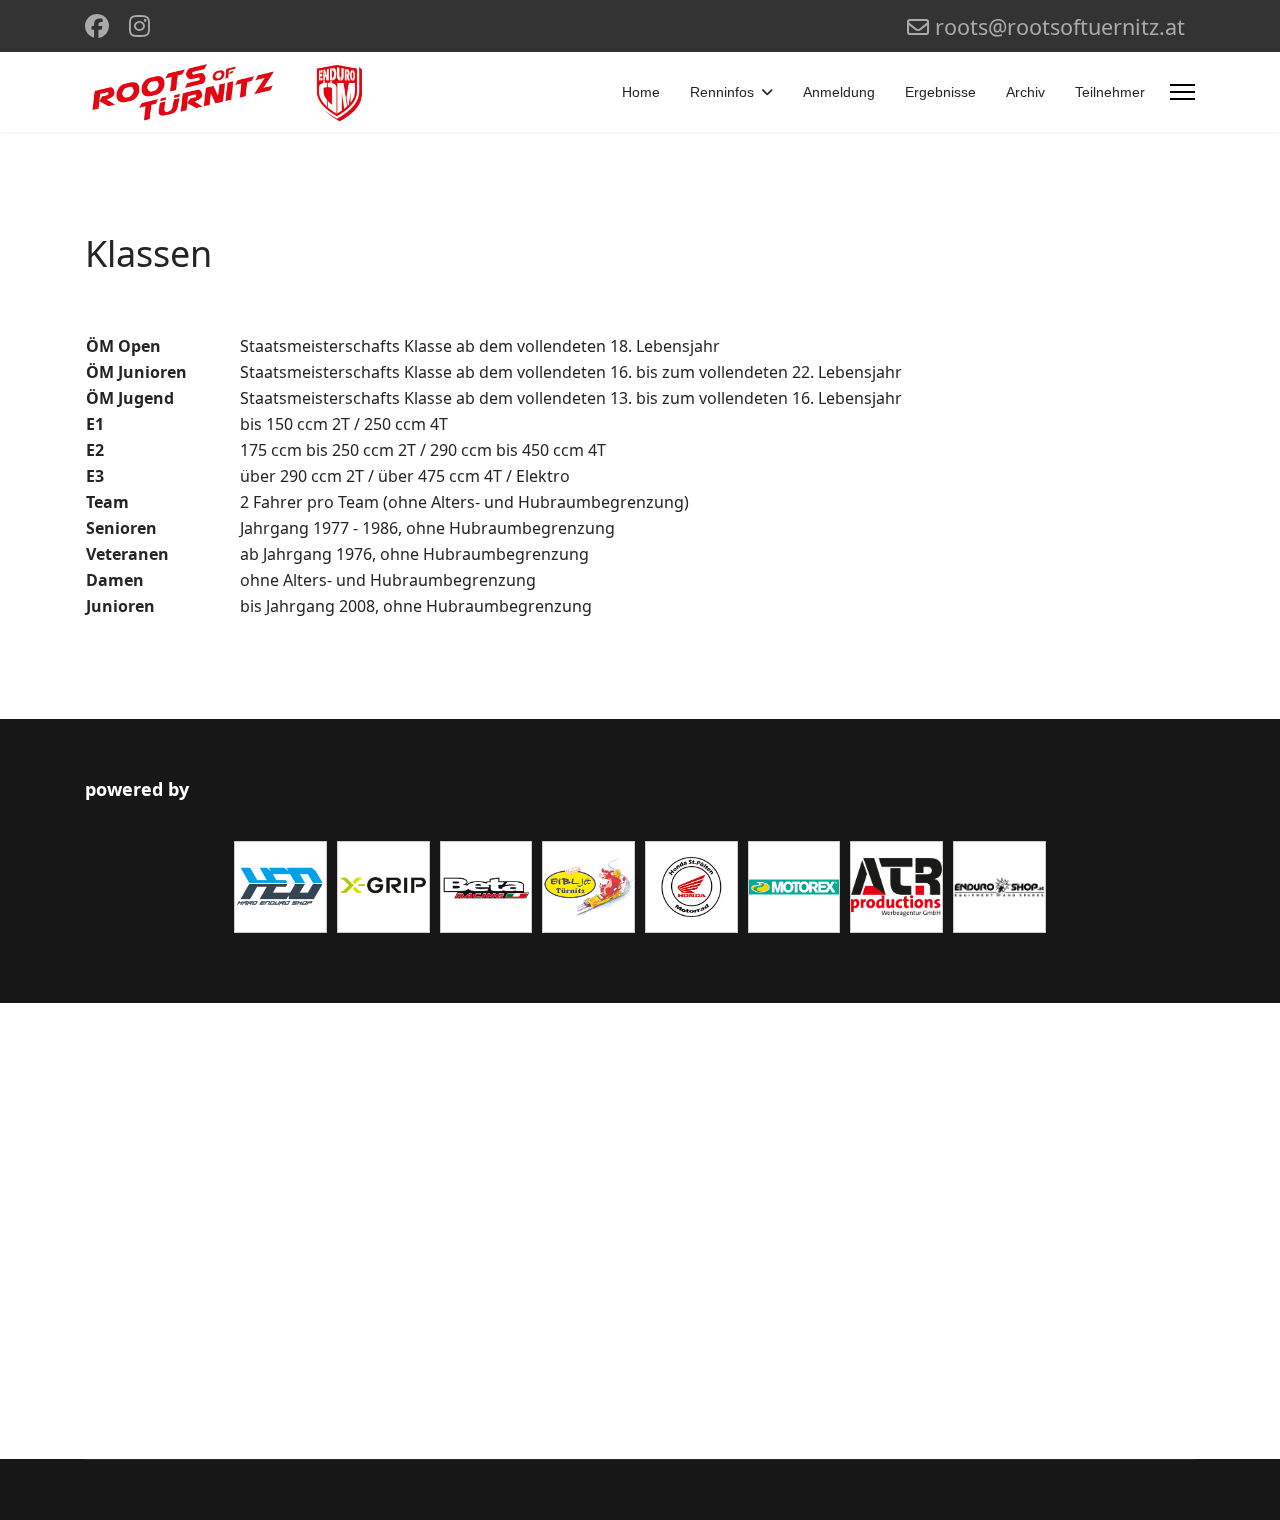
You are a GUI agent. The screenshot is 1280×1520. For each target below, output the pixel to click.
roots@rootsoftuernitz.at (1060, 26)
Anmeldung (839, 92)
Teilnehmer (1110, 92)
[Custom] (139, 25)
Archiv (1025, 92)
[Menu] (1182, 92)
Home (641, 92)
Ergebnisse (940, 92)
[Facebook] (97, 25)
